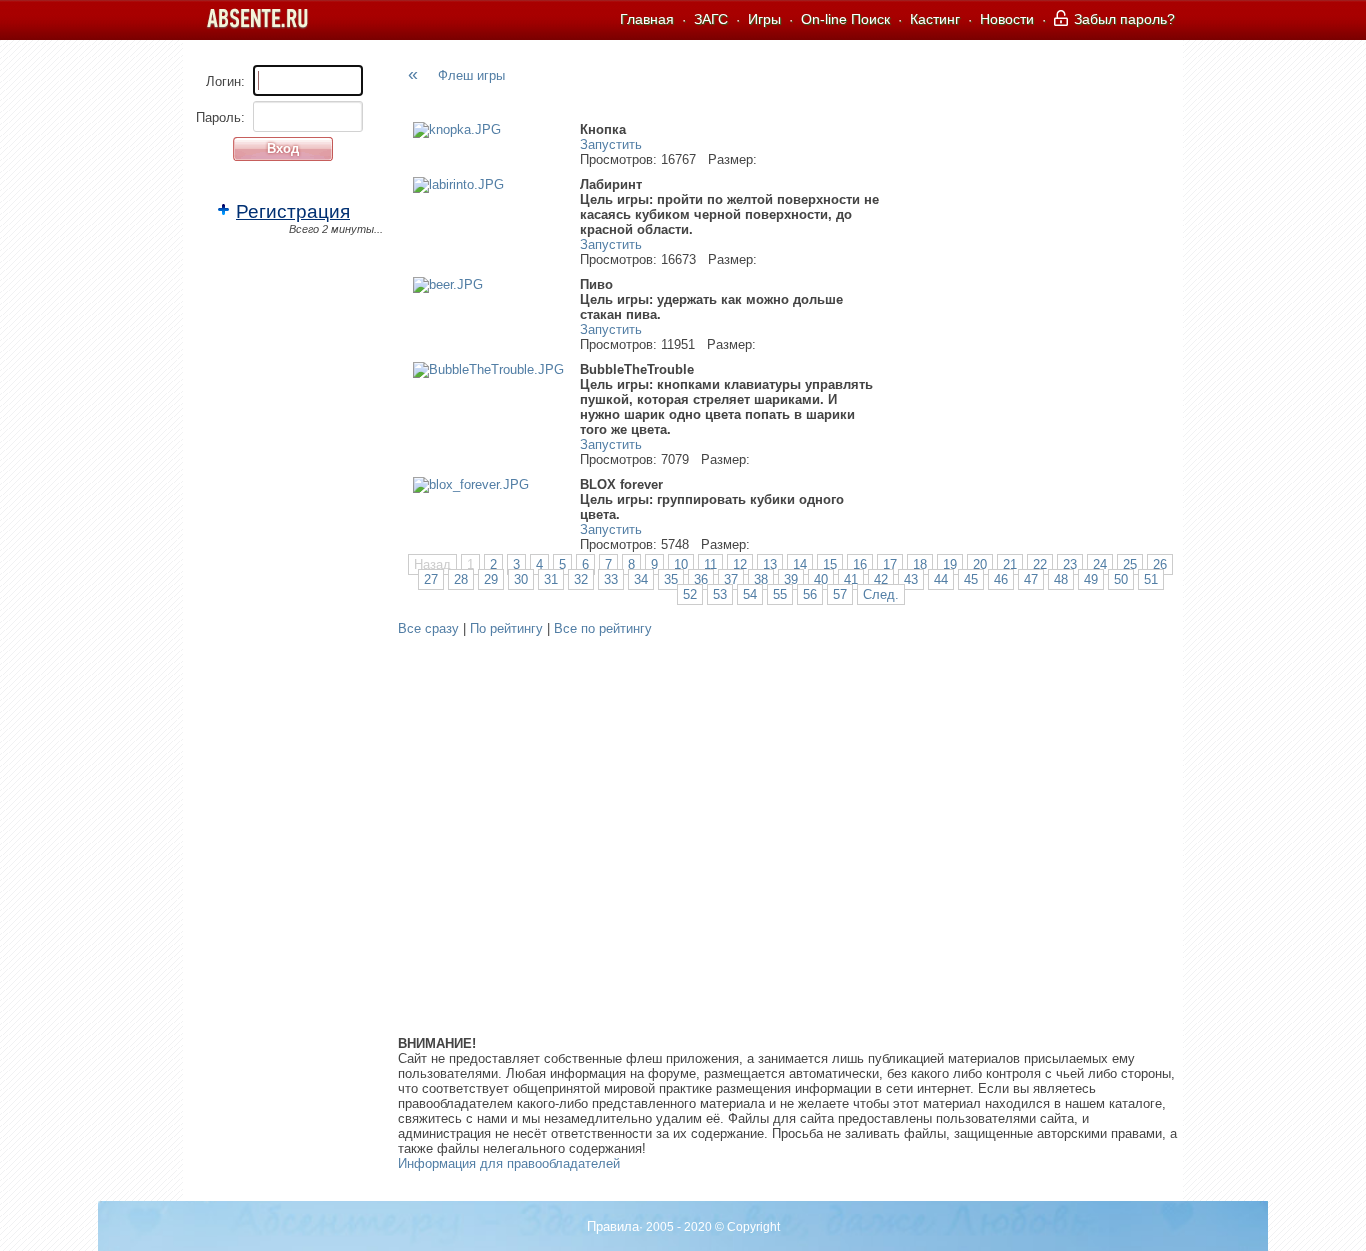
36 (701, 579)
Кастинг (935, 19)
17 (890, 564)
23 (1070, 564)
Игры (764, 19)
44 (941, 579)
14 (800, 564)
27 (431, 579)
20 (980, 564)
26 (1160, 564)
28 (461, 579)
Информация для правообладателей (509, 1163)
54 (750, 594)
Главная (647, 19)
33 (611, 579)
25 (1130, 564)
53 (720, 594)
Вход (283, 148)
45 (971, 579)
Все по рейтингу (603, 628)
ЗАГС (711, 19)
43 (911, 579)
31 (551, 579)
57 (840, 594)
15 (830, 564)
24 (1100, 564)
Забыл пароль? (1122, 19)
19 (950, 564)
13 (770, 564)
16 (860, 564)
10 (681, 564)
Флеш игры (471, 75)
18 (920, 564)
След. (881, 594)
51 (1151, 579)
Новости (1007, 19)
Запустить (611, 144)
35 (671, 579)
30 (521, 579)
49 (1091, 579)
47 (1031, 579)
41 (851, 579)
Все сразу (428, 628)
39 (791, 579)
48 (1061, 579)
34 (641, 579)
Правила (613, 1226)
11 (710, 564)
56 (810, 594)
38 (761, 579)
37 (731, 579)
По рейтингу (506, 628)
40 (821, 579)
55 (780, 594)
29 (491, 579)
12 (740, 564)
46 (1001, 579)
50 (1121, 579)
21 (1010, 564)
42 (881, 579)
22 (1040, 564)
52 (690, 594)
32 (581, 579)
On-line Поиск (845, 19)
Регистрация (293, 211)
